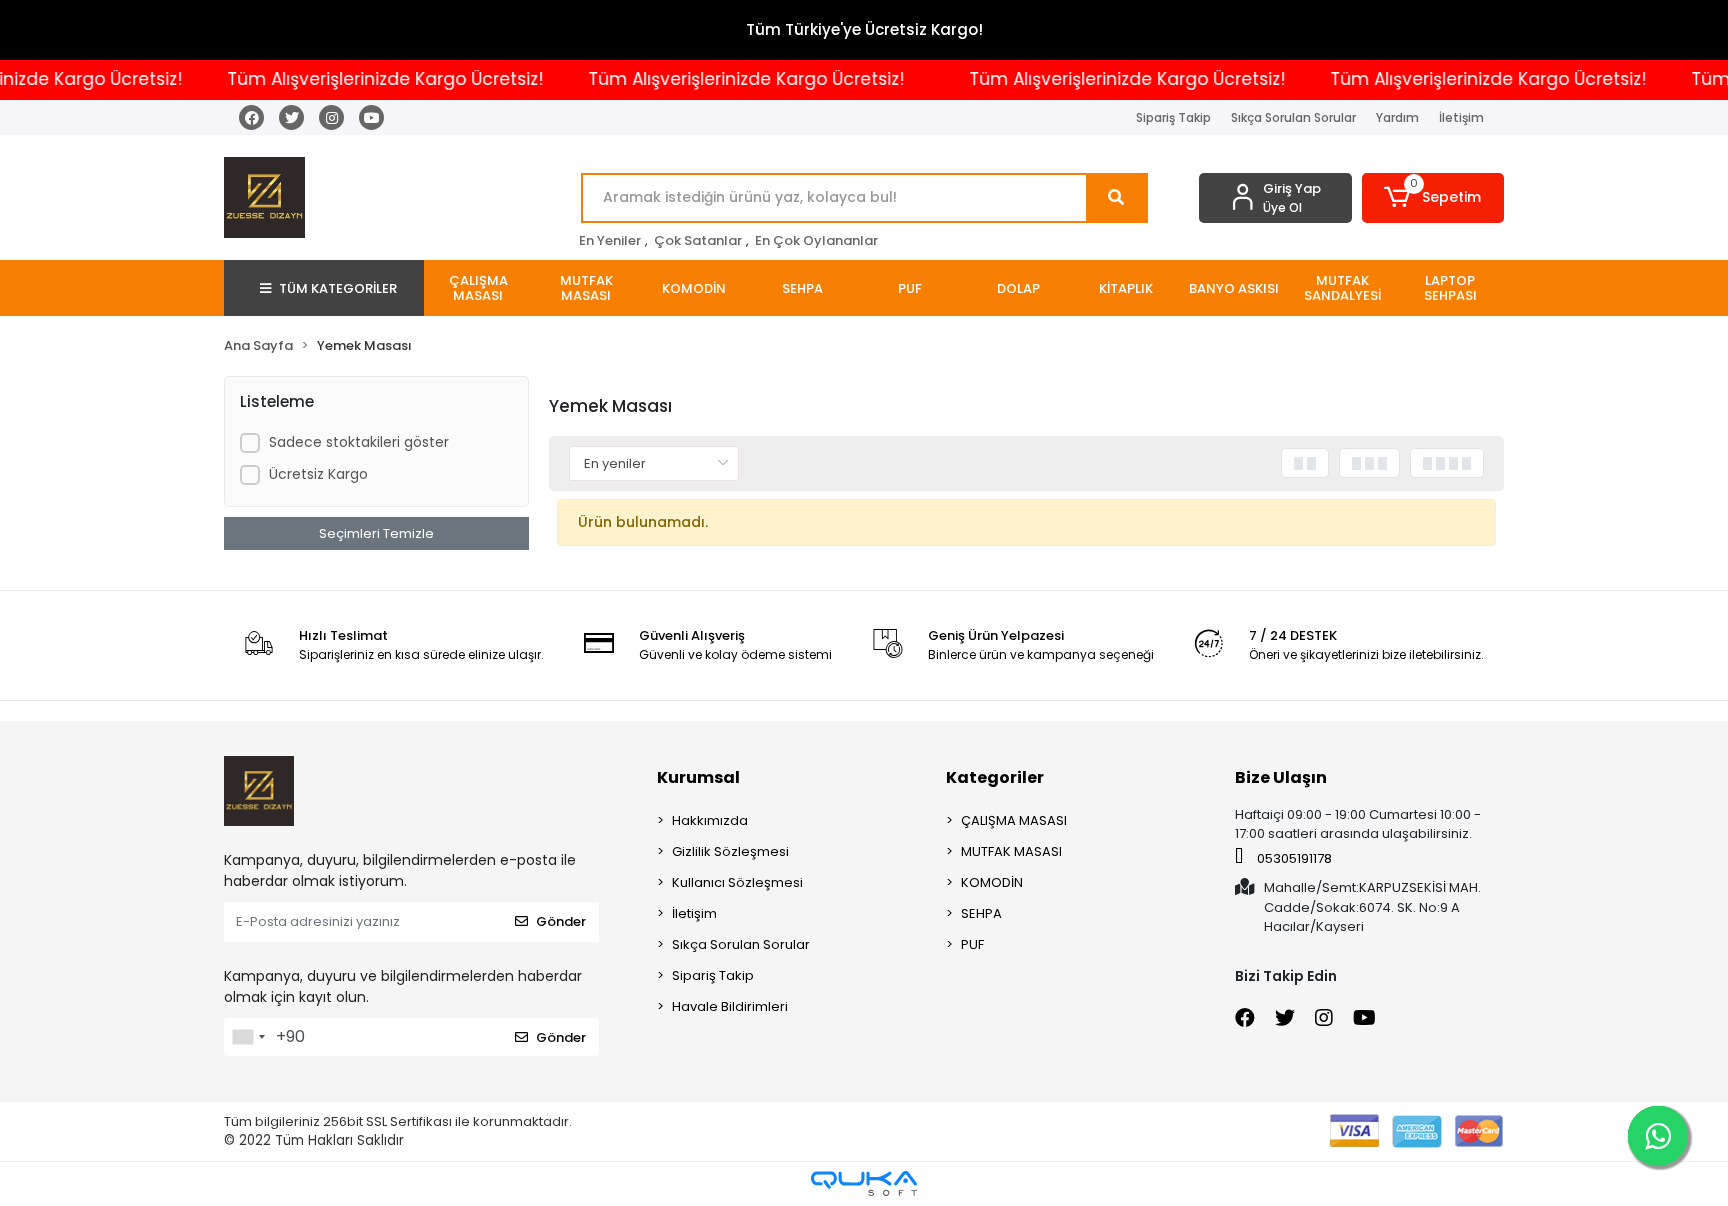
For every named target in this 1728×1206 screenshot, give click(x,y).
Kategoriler (995, 777)
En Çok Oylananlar (816, 240)
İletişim (1461, 117)
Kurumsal (698, 777)
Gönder (561, 921)
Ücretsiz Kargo (318, 474)
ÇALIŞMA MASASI (1014, 820)
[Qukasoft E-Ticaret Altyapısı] (864, 1183)
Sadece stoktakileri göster (359, 442)
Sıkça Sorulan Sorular (1293, 117)
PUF (972, 944)
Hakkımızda (710, 820)
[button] (1433, 198)
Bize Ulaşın (1281, 777)
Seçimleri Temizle (376, 533)
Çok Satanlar (698, 240)
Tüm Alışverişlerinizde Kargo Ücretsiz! (361, 79)
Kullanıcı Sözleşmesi (737, 882)
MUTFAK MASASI (1011, 851)
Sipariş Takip (1173, 117)
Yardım (1397, 117)
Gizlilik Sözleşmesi (730, 851)
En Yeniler (610, 240)
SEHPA (981, 913)
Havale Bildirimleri (730, 1006)
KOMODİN (992, 882)
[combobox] (248, 1037)
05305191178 (1293, 858)
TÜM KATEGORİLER (338, 288)
